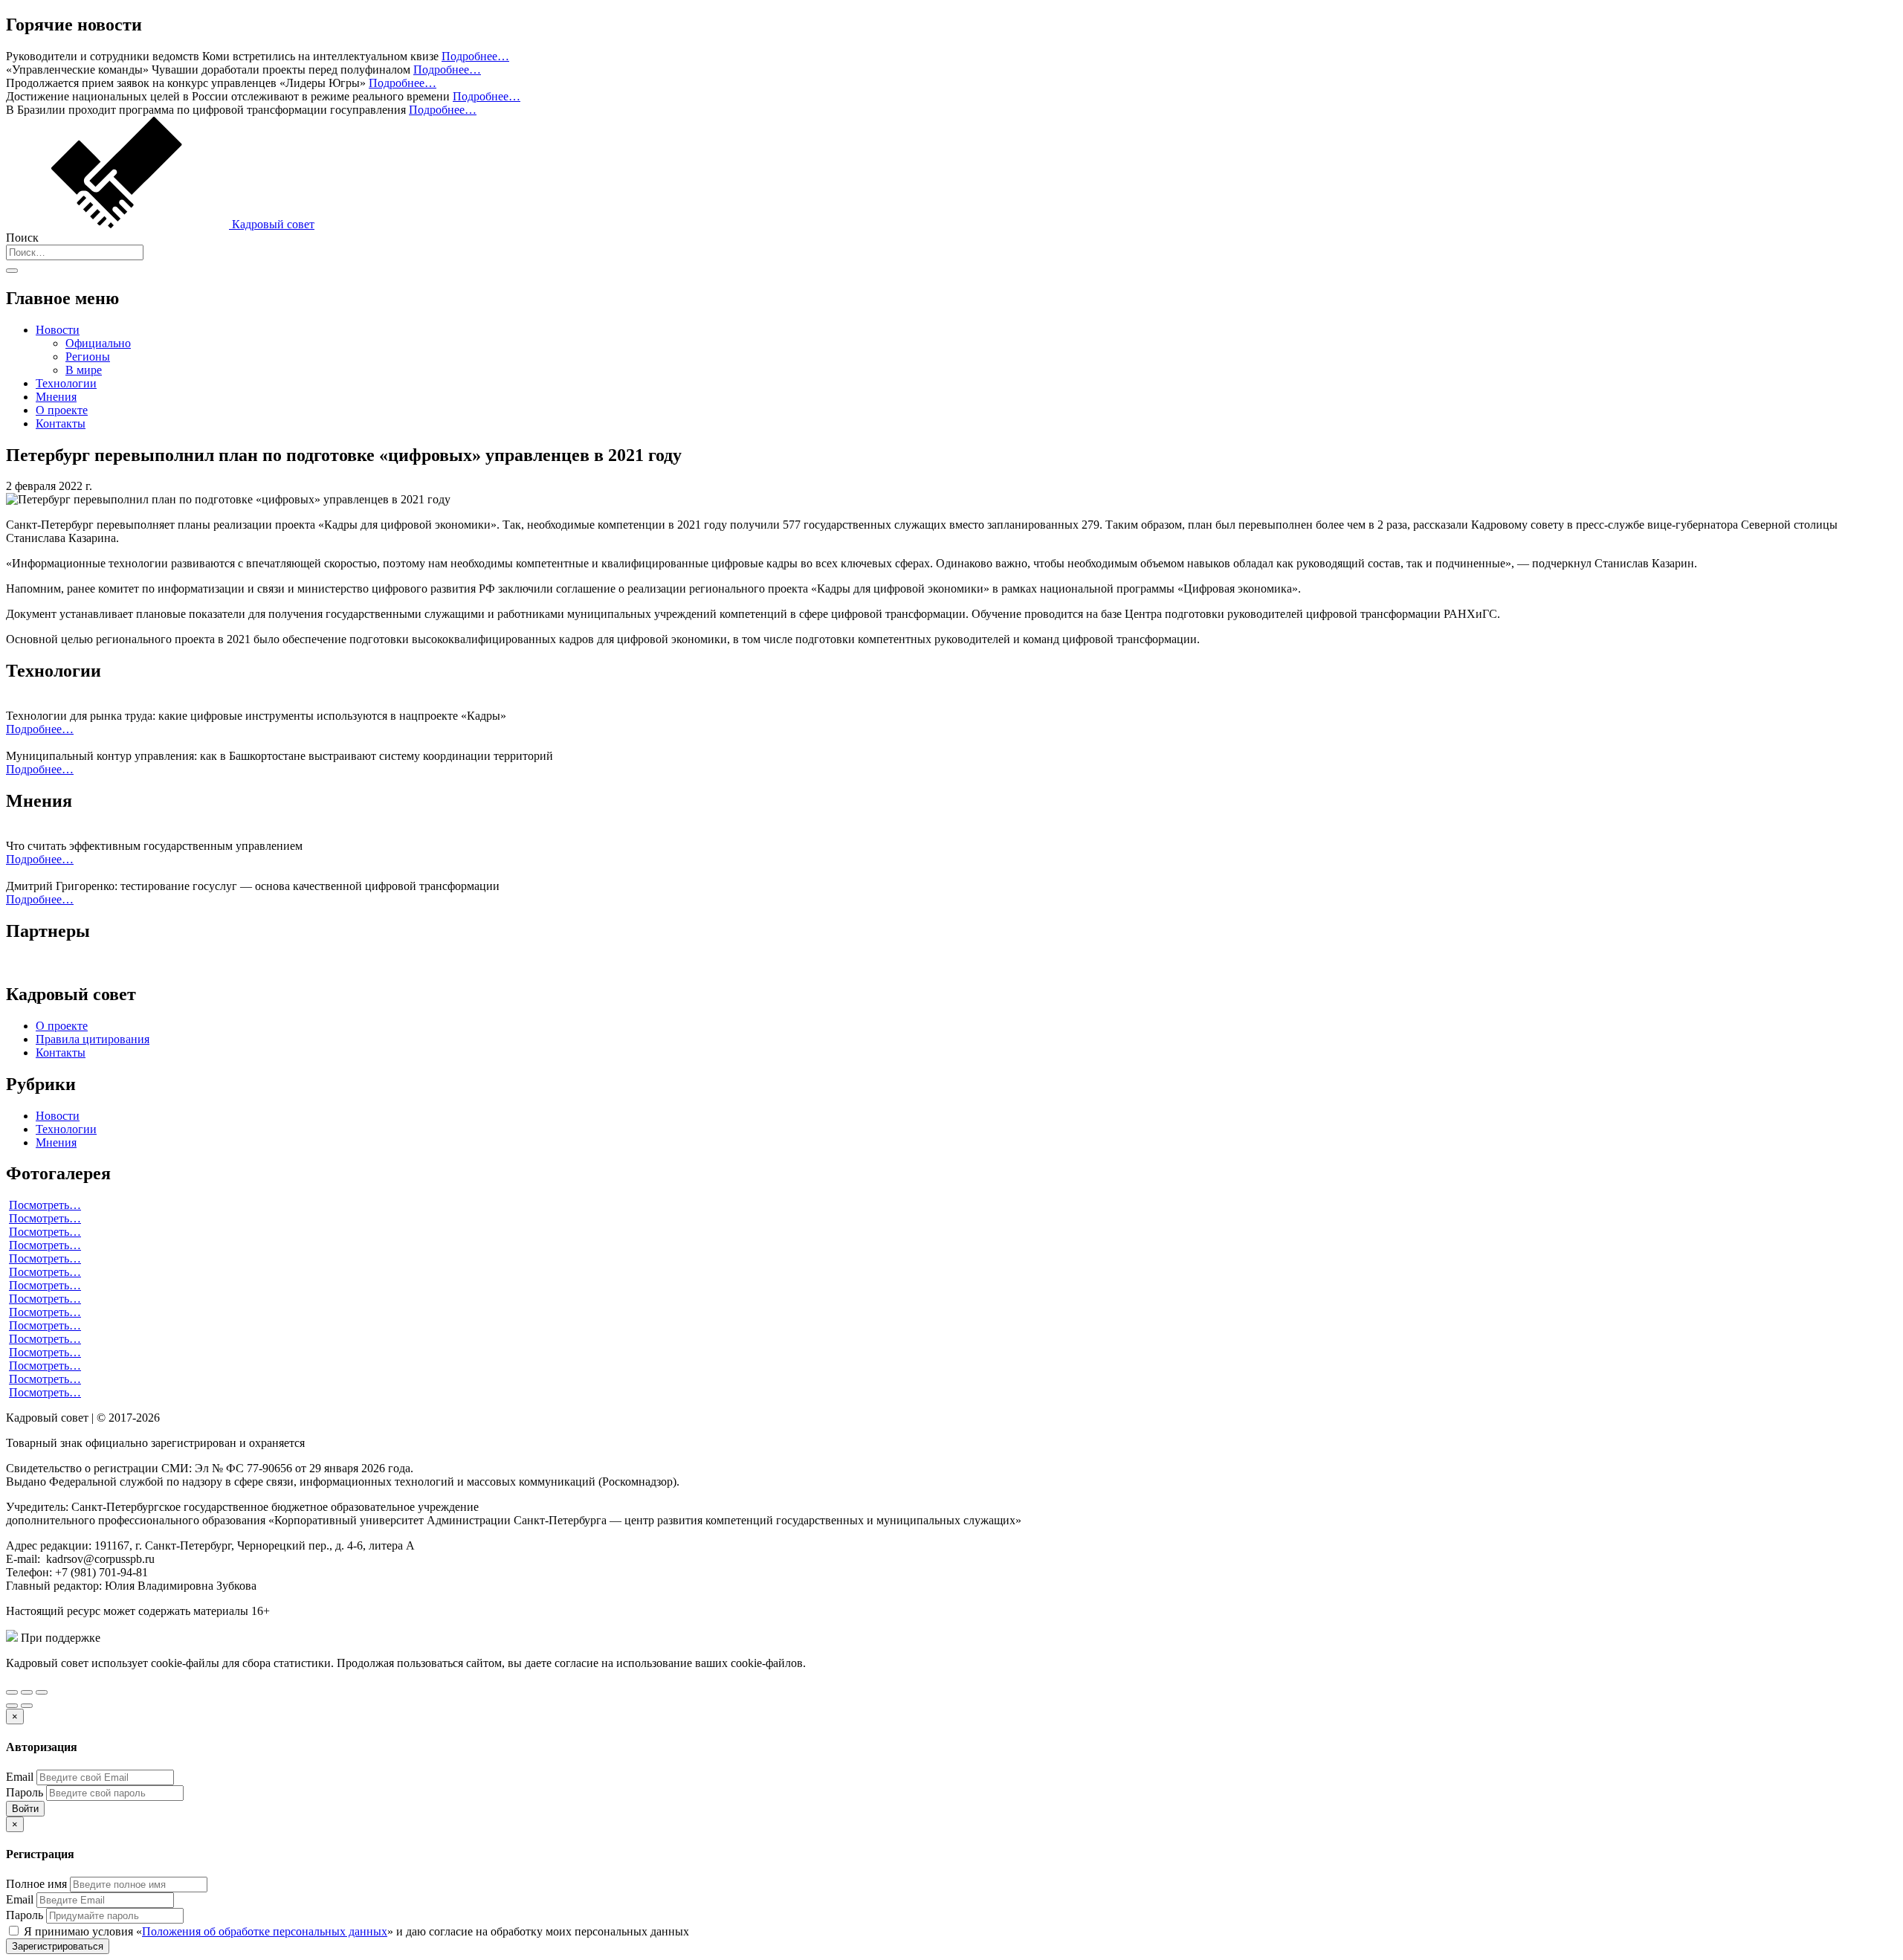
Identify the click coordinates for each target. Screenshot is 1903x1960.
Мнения (56, 397)
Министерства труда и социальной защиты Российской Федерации (274, 1638)
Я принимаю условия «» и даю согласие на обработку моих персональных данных (355, 1931)
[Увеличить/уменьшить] (42, 1692)
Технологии (66, 383)
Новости (58, 330)
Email (20, 1777)
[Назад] (12, 1706)
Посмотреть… (45, 1205)
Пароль (25, 1792)
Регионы (88, 357)
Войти (25, 1809)
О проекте (62, 410)
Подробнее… (475, 56)
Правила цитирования (93, 1039)
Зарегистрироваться (58, 1946)
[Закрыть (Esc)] (12, 1692)
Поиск (22, 238)
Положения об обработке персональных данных (265, 1931)
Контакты (61, 423)
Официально (98, 343)
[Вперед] (27, 1706)
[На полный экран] (27, 1692)
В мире (84, 370)
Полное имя (36, 1884)
